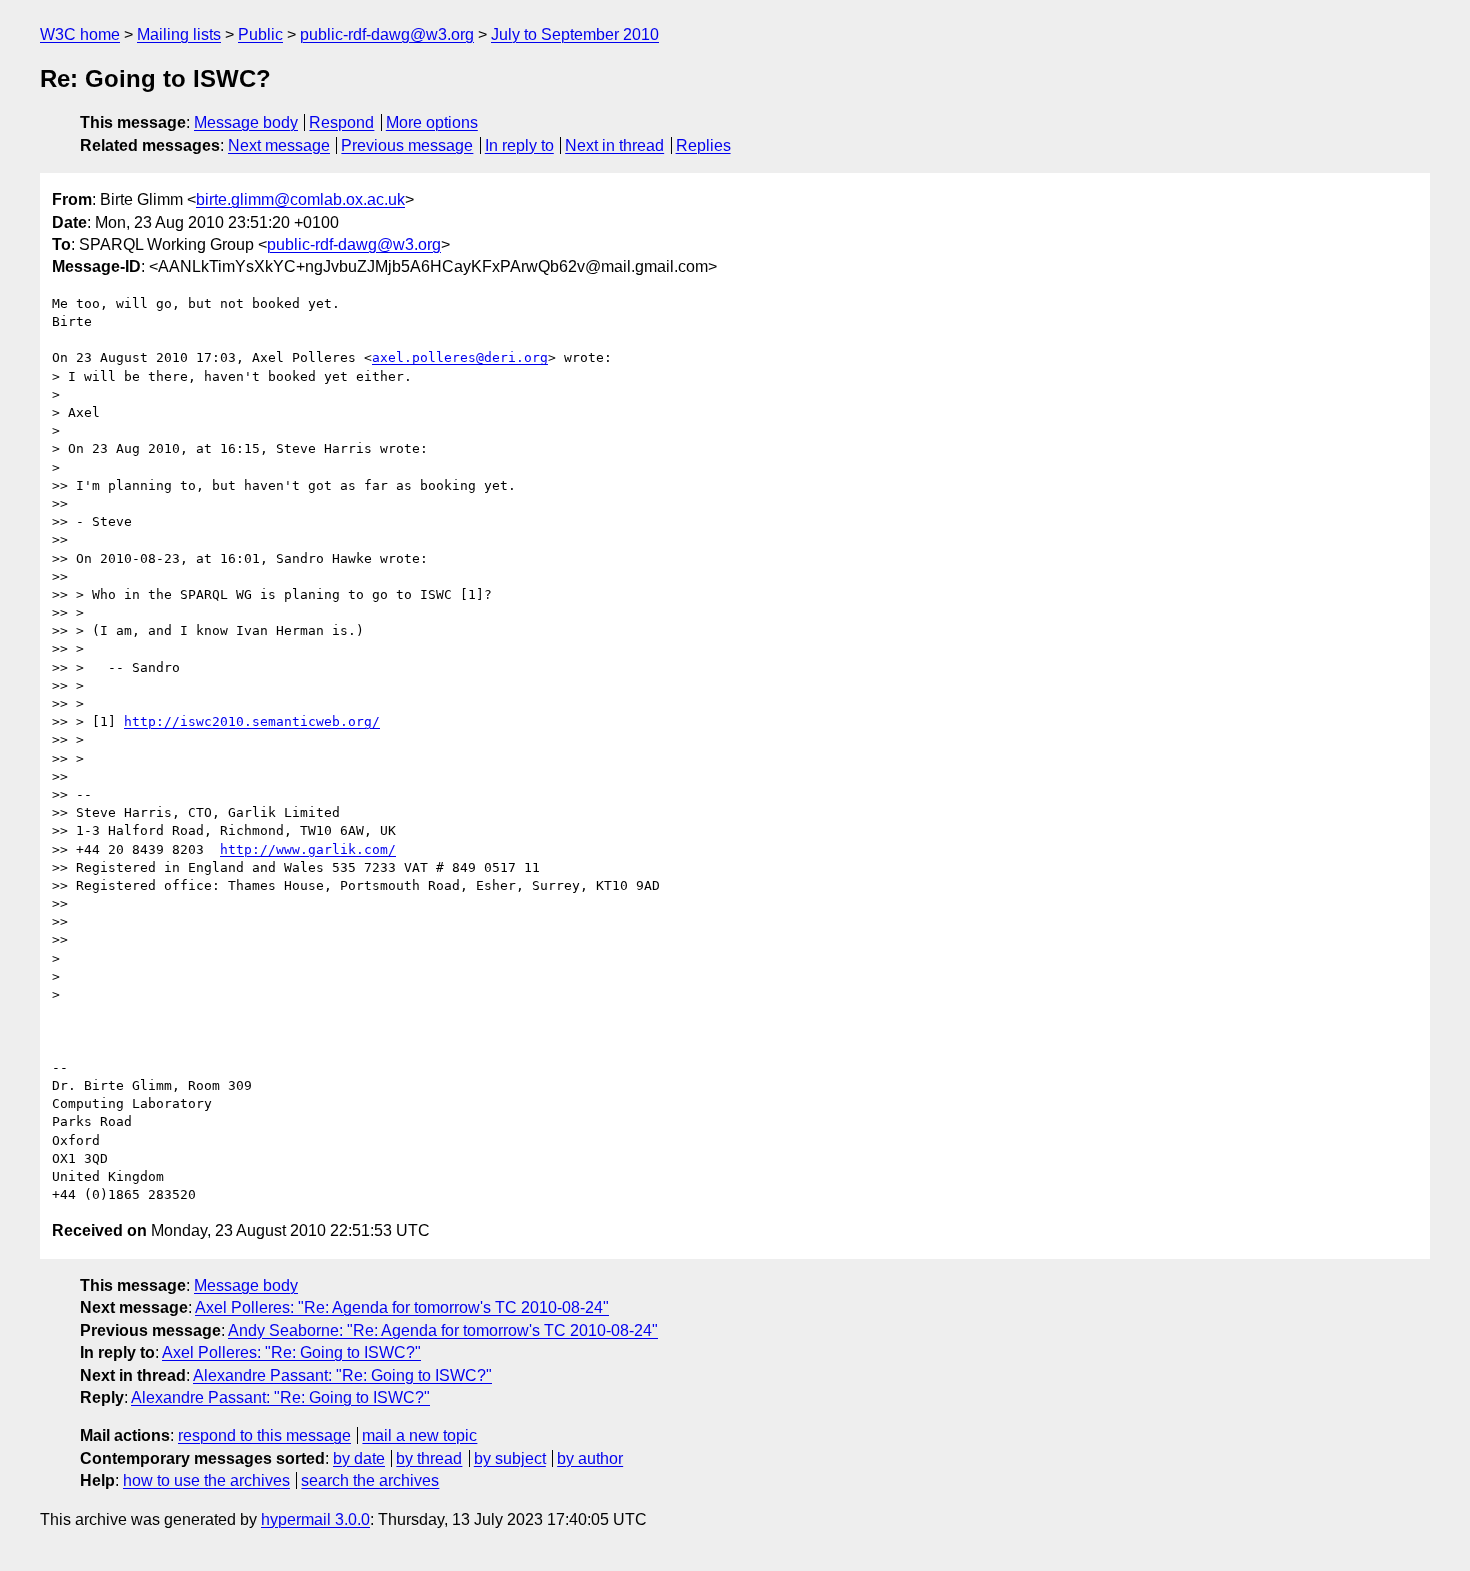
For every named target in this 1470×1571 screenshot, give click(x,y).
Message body (246, 122)
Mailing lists (179, 34)
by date (359, 1458)
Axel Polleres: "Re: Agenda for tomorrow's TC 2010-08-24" (402, 1307)
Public (260, 34)
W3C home (80, 34)
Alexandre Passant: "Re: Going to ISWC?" (342, 1375)
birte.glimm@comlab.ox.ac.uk (300, 199)
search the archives (370, 1480)
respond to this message (264, 1435)
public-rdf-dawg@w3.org (387, 34)
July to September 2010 (575, 34)
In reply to (519, 145)
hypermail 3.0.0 (315, 1519)
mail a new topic (419, 1435)
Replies (703, 145)
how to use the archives (206, 1480)
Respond (341, 122)
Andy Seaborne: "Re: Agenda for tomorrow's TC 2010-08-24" (443, 1330)
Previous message (407, 145)
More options (432, 122)
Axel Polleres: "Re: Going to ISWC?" (291, 1352)
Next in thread (614, 145)
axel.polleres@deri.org (460, 357)
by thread (429, 1458)
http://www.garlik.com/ (308, 849)
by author (590, 1458)
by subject (510, 1458)
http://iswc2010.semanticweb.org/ (252, 721)
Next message (279, 145)
